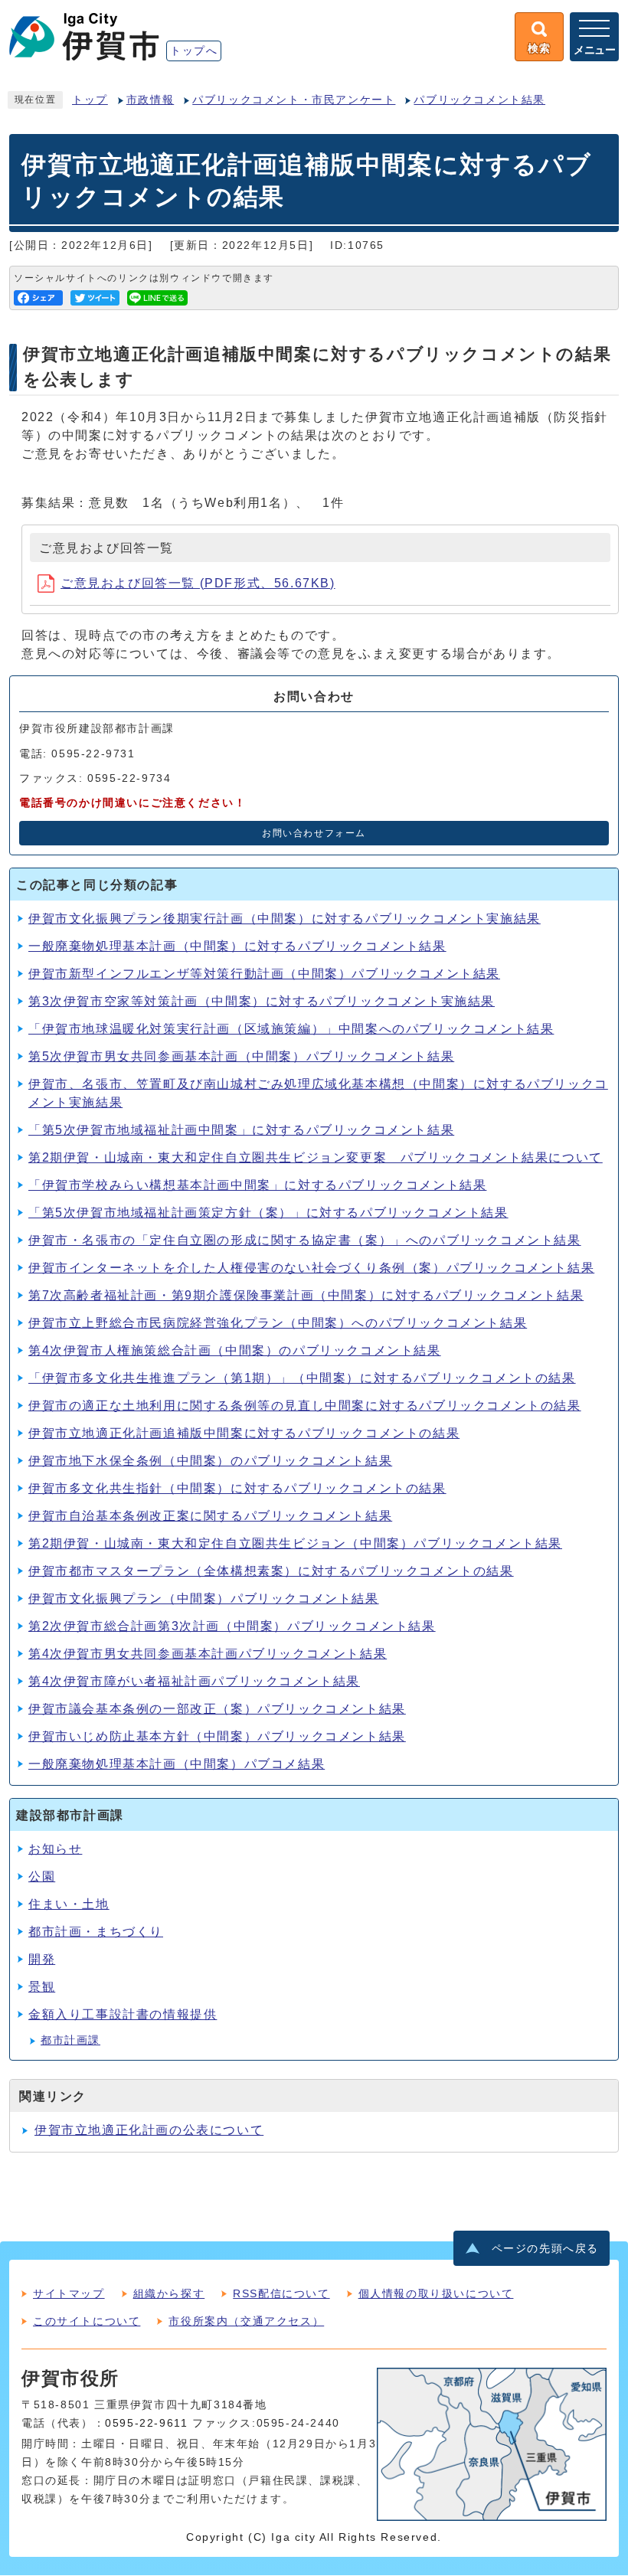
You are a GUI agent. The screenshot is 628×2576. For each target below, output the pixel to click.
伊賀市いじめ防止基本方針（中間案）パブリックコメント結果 (217, 1736)
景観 (42, 1987)
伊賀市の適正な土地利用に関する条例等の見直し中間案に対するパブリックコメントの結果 (305, 1406)
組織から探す (169, 2293)
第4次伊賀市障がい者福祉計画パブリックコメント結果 (194, 1681)
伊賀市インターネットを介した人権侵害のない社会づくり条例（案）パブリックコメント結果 (311, 1268)
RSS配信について (281, 2293)
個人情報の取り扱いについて (436, 2293)
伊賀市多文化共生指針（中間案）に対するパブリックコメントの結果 (237, 1488)
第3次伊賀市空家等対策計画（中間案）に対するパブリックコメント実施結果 (262, 1001)
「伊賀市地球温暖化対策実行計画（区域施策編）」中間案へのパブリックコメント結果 (291, 1029)
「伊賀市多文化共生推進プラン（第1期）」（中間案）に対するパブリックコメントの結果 (302, 1378)
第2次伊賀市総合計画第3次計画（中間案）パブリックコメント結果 (232, 1626)
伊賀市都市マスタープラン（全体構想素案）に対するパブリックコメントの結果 (271, 1571)
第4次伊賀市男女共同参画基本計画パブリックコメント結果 (208, 1654)
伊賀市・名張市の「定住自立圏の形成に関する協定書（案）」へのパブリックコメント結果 (305, 1240)
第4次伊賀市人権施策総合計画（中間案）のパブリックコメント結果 (235, 1350)
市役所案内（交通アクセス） (246, 2321)
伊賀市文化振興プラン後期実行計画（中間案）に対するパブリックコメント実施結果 (285, 919)
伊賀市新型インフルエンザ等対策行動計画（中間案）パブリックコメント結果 (264, 974)
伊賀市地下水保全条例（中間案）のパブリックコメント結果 (210, 1461)
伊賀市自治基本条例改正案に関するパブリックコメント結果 (210, 1516)
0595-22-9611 (146, 2423)
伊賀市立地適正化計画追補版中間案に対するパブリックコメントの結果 (244, 1433)
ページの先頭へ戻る (545, 2249)
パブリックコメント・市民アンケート (294, 100)
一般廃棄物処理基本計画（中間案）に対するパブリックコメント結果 (237, 946)
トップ (90, 100)
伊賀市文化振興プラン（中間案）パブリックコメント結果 (204, 1599)
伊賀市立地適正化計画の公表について (149, 2130)
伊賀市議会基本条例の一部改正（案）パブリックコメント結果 (217, 1709)
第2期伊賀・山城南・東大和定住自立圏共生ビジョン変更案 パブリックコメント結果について (316, 1157)
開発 (42, 1959)
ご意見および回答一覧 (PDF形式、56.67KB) (198, 583)
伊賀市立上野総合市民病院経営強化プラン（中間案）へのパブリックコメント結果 (278, 1323)
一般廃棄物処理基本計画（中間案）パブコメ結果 (177, 1764)
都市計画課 (70, 2040)
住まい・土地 (69, 1904)
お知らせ (55, 1849)
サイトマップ (69, 2293)
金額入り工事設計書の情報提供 (123, 2014)
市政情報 (150, 100)
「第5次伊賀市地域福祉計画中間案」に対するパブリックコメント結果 (241, 1130)
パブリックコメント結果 (479, 100)
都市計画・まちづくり (96, 1932)
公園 (42, 1876)
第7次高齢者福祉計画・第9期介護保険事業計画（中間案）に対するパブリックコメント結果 (306, 1295)
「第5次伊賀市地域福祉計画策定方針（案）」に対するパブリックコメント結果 (268, 1213)
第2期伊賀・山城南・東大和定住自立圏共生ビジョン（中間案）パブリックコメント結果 (295, 1543)
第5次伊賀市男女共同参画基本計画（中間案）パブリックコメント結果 (241, 1056)
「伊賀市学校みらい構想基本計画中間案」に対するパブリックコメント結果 (257, 1185)
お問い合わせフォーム (314, 833)
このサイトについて (87, 2321)
